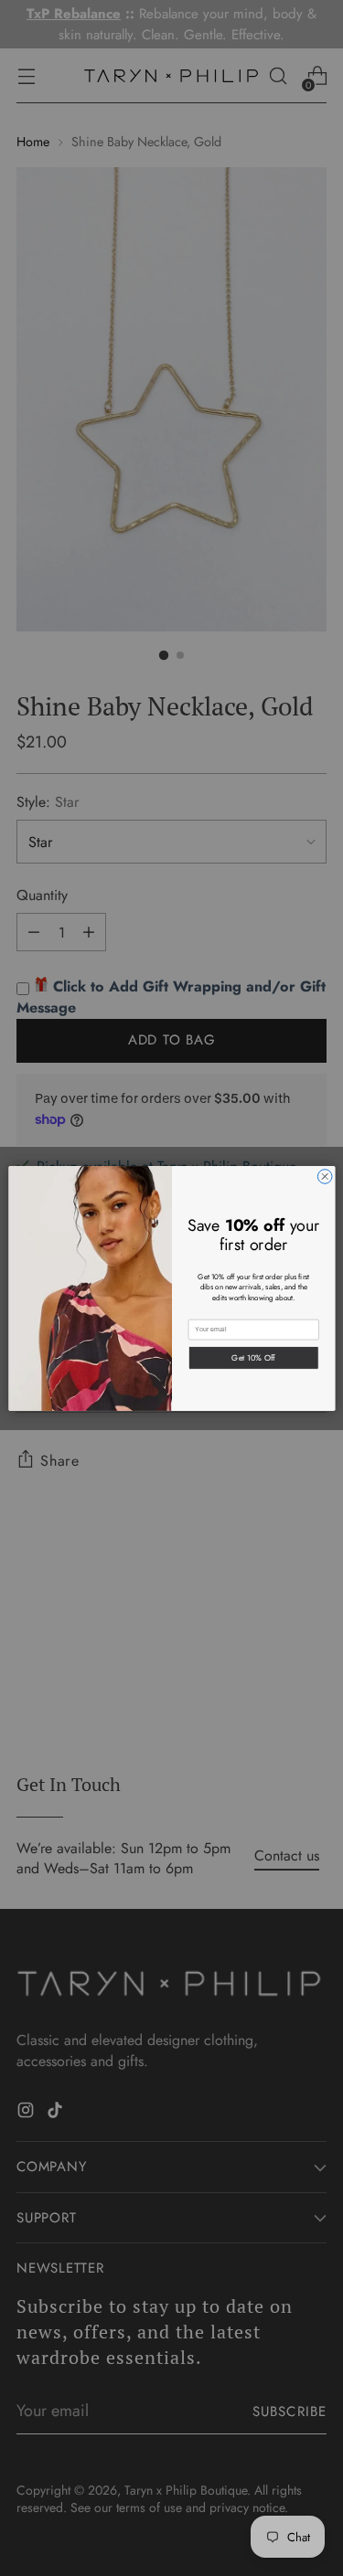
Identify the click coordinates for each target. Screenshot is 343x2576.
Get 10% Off (253, 1357)
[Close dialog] (325, 1176)
